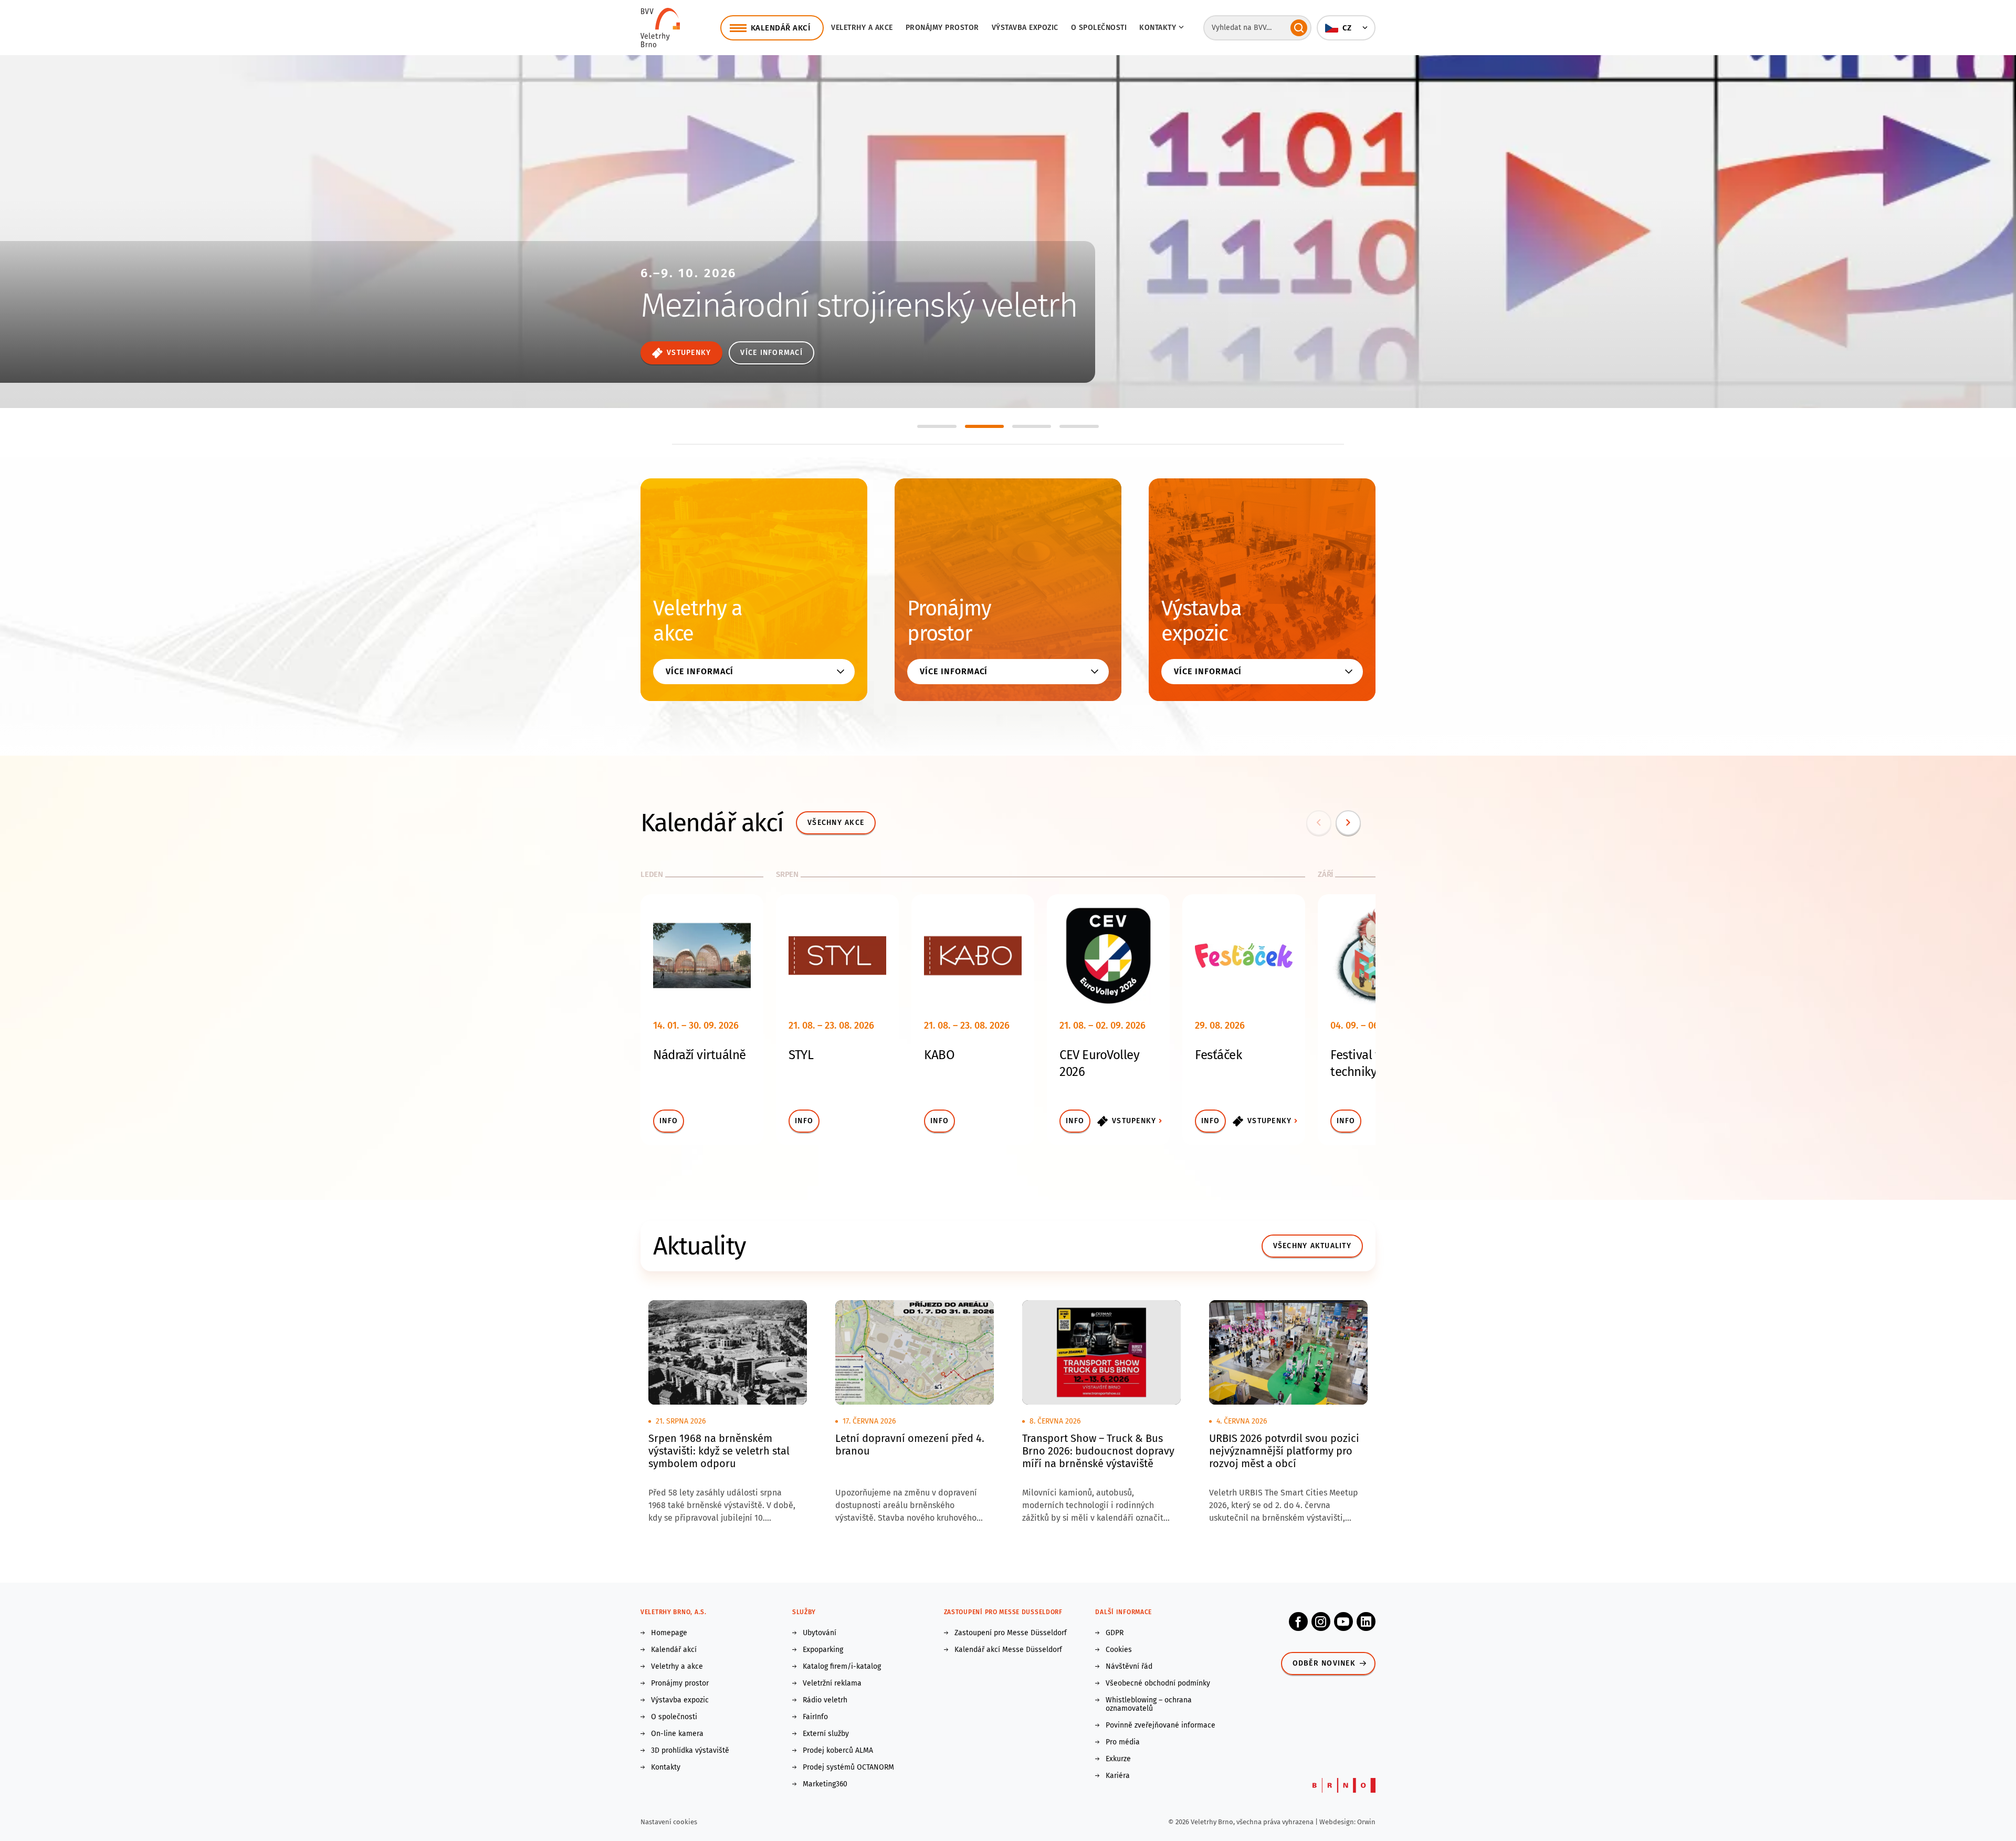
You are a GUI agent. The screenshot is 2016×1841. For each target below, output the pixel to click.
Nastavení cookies (669, 1822)
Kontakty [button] (1158, 28)
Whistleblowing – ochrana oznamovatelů (1149, 1704)
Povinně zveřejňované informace (1161, 1725)
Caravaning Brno (752, 255)
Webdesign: (1338, 1822)
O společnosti (1099, 28)
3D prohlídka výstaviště (690, 1751)
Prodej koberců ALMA (838, 1751)
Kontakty (666, 1767)
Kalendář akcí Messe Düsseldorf (1008, 1650)
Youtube (1343, 1622)
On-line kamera (677, 1734)
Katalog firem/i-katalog (842, 1667)
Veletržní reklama (832, 1683)
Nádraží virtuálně (700, 1055)
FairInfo (815, 1717)
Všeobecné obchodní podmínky (1158, 1683)
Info (669, 1121)
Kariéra (1118, 1776)
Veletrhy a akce (862, 28)
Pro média (1123, 1742)
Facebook (1298, 1622)
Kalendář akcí (674, 1650)
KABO (939, 1055)
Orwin (1366, 1822)
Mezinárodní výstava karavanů (779, 287)
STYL (801, 1055)
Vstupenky (1134, 1121)
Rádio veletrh (825, 1700)
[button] (1346, 28)
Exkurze (1118, 1759)
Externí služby (826, 1734)
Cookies (1119, 1650)
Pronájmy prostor (942, 28)
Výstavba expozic (1025, 28)
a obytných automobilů (749, 312)
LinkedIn (1366, 1622)
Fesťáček (1218, 1055)
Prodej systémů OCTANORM (848, 1767)
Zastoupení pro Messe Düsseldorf (1011, 1633)
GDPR (1115, 1633)
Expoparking (823, 1650)
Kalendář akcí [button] (781, 28)
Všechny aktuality (1312, 1246)
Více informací (683, 353)
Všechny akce (836, 823)
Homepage (669, 1633)
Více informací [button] (700, 671)
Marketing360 (825, 1784)
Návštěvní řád (1129, 1667)
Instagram (1321, 1622)
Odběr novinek (1324, 1663)
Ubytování (820, 1633)
